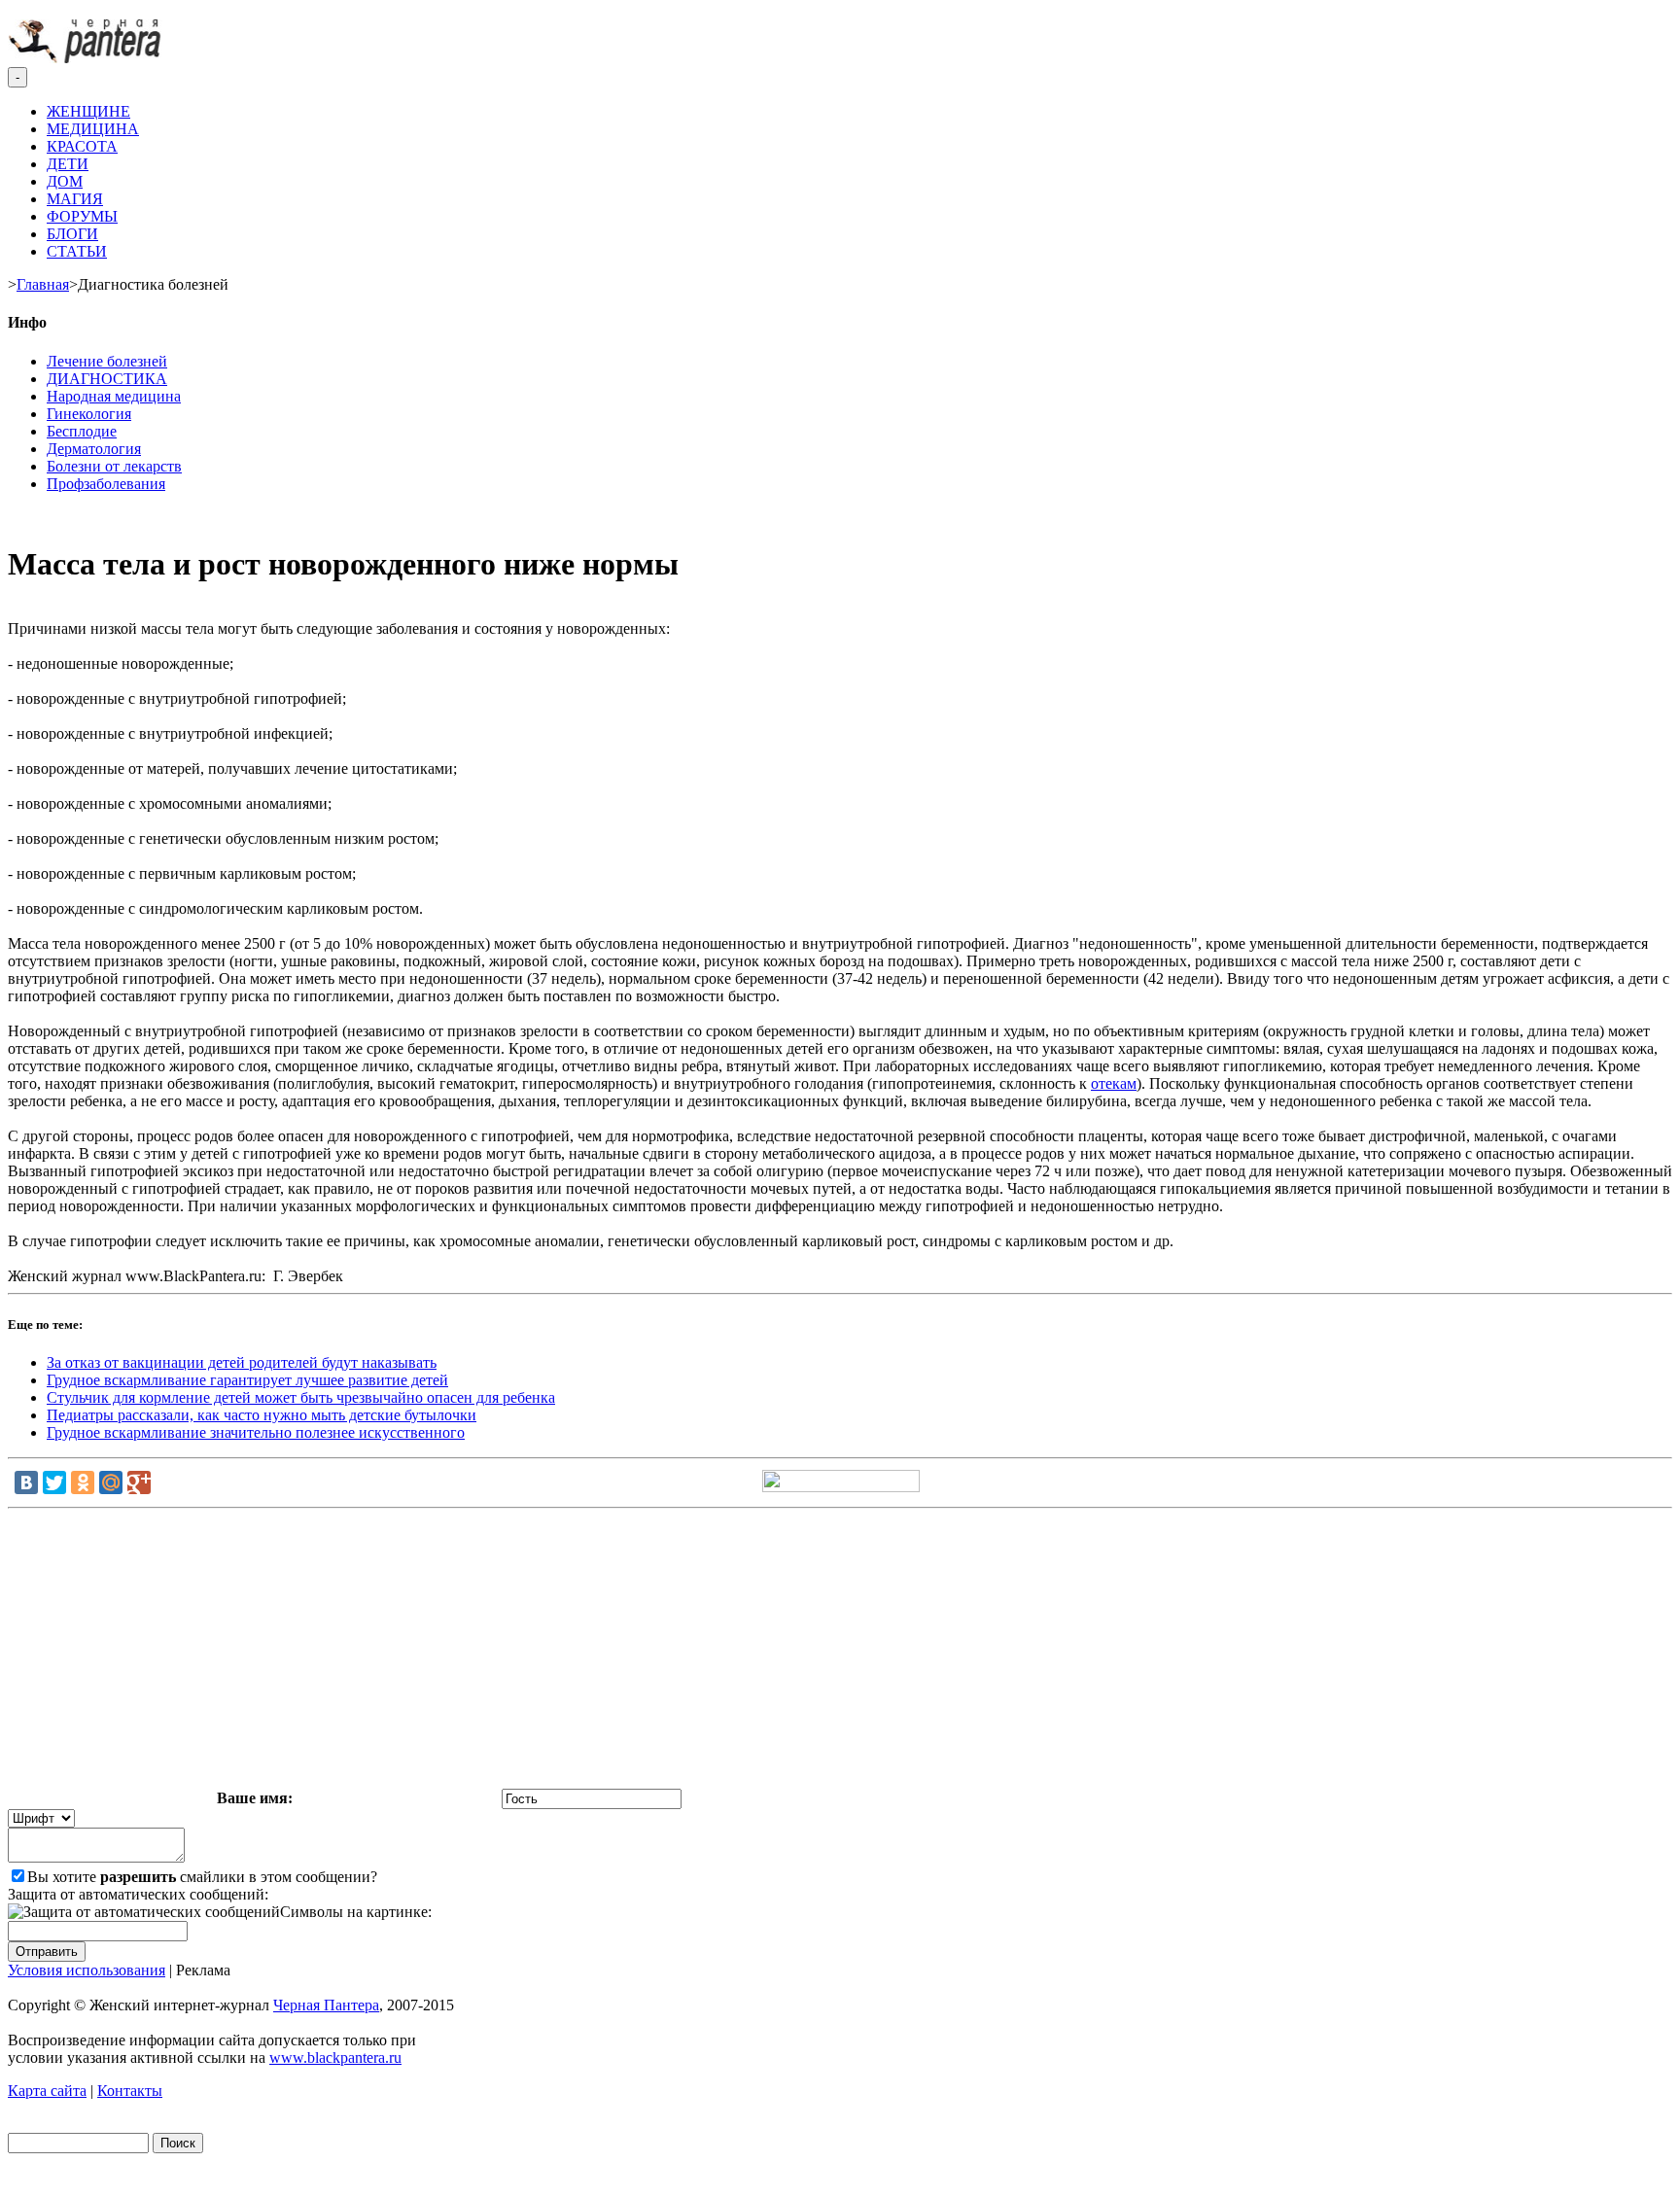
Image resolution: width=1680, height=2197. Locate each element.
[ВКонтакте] (26, 1482)
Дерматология (94, 449)
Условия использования (87, 1970)
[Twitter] (54, 1482)
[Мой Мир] (111, 1482)
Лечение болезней (107, 361)
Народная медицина (114, 396)
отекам (1114, 1083)
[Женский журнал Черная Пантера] (87, 58)
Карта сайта (47, 2091)
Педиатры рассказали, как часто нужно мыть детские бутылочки (262, 1415)
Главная (43, 284)
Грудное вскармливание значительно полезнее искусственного (256, 1432)
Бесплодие (82, 431)
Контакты (130, 2091)
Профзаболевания (106, 484)
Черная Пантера (326, 2005)
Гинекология (89, 414)
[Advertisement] (840, 1653)
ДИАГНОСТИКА (107, 379)
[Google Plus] (139, 1482)
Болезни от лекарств (114, 466)
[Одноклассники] (83, 1482)
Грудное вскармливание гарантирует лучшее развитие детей (247, 1380)
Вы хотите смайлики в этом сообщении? (202, 1877)
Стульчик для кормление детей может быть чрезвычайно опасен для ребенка (301, 1397)
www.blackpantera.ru (335, 2058)
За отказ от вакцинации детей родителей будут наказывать (242, 1362)
